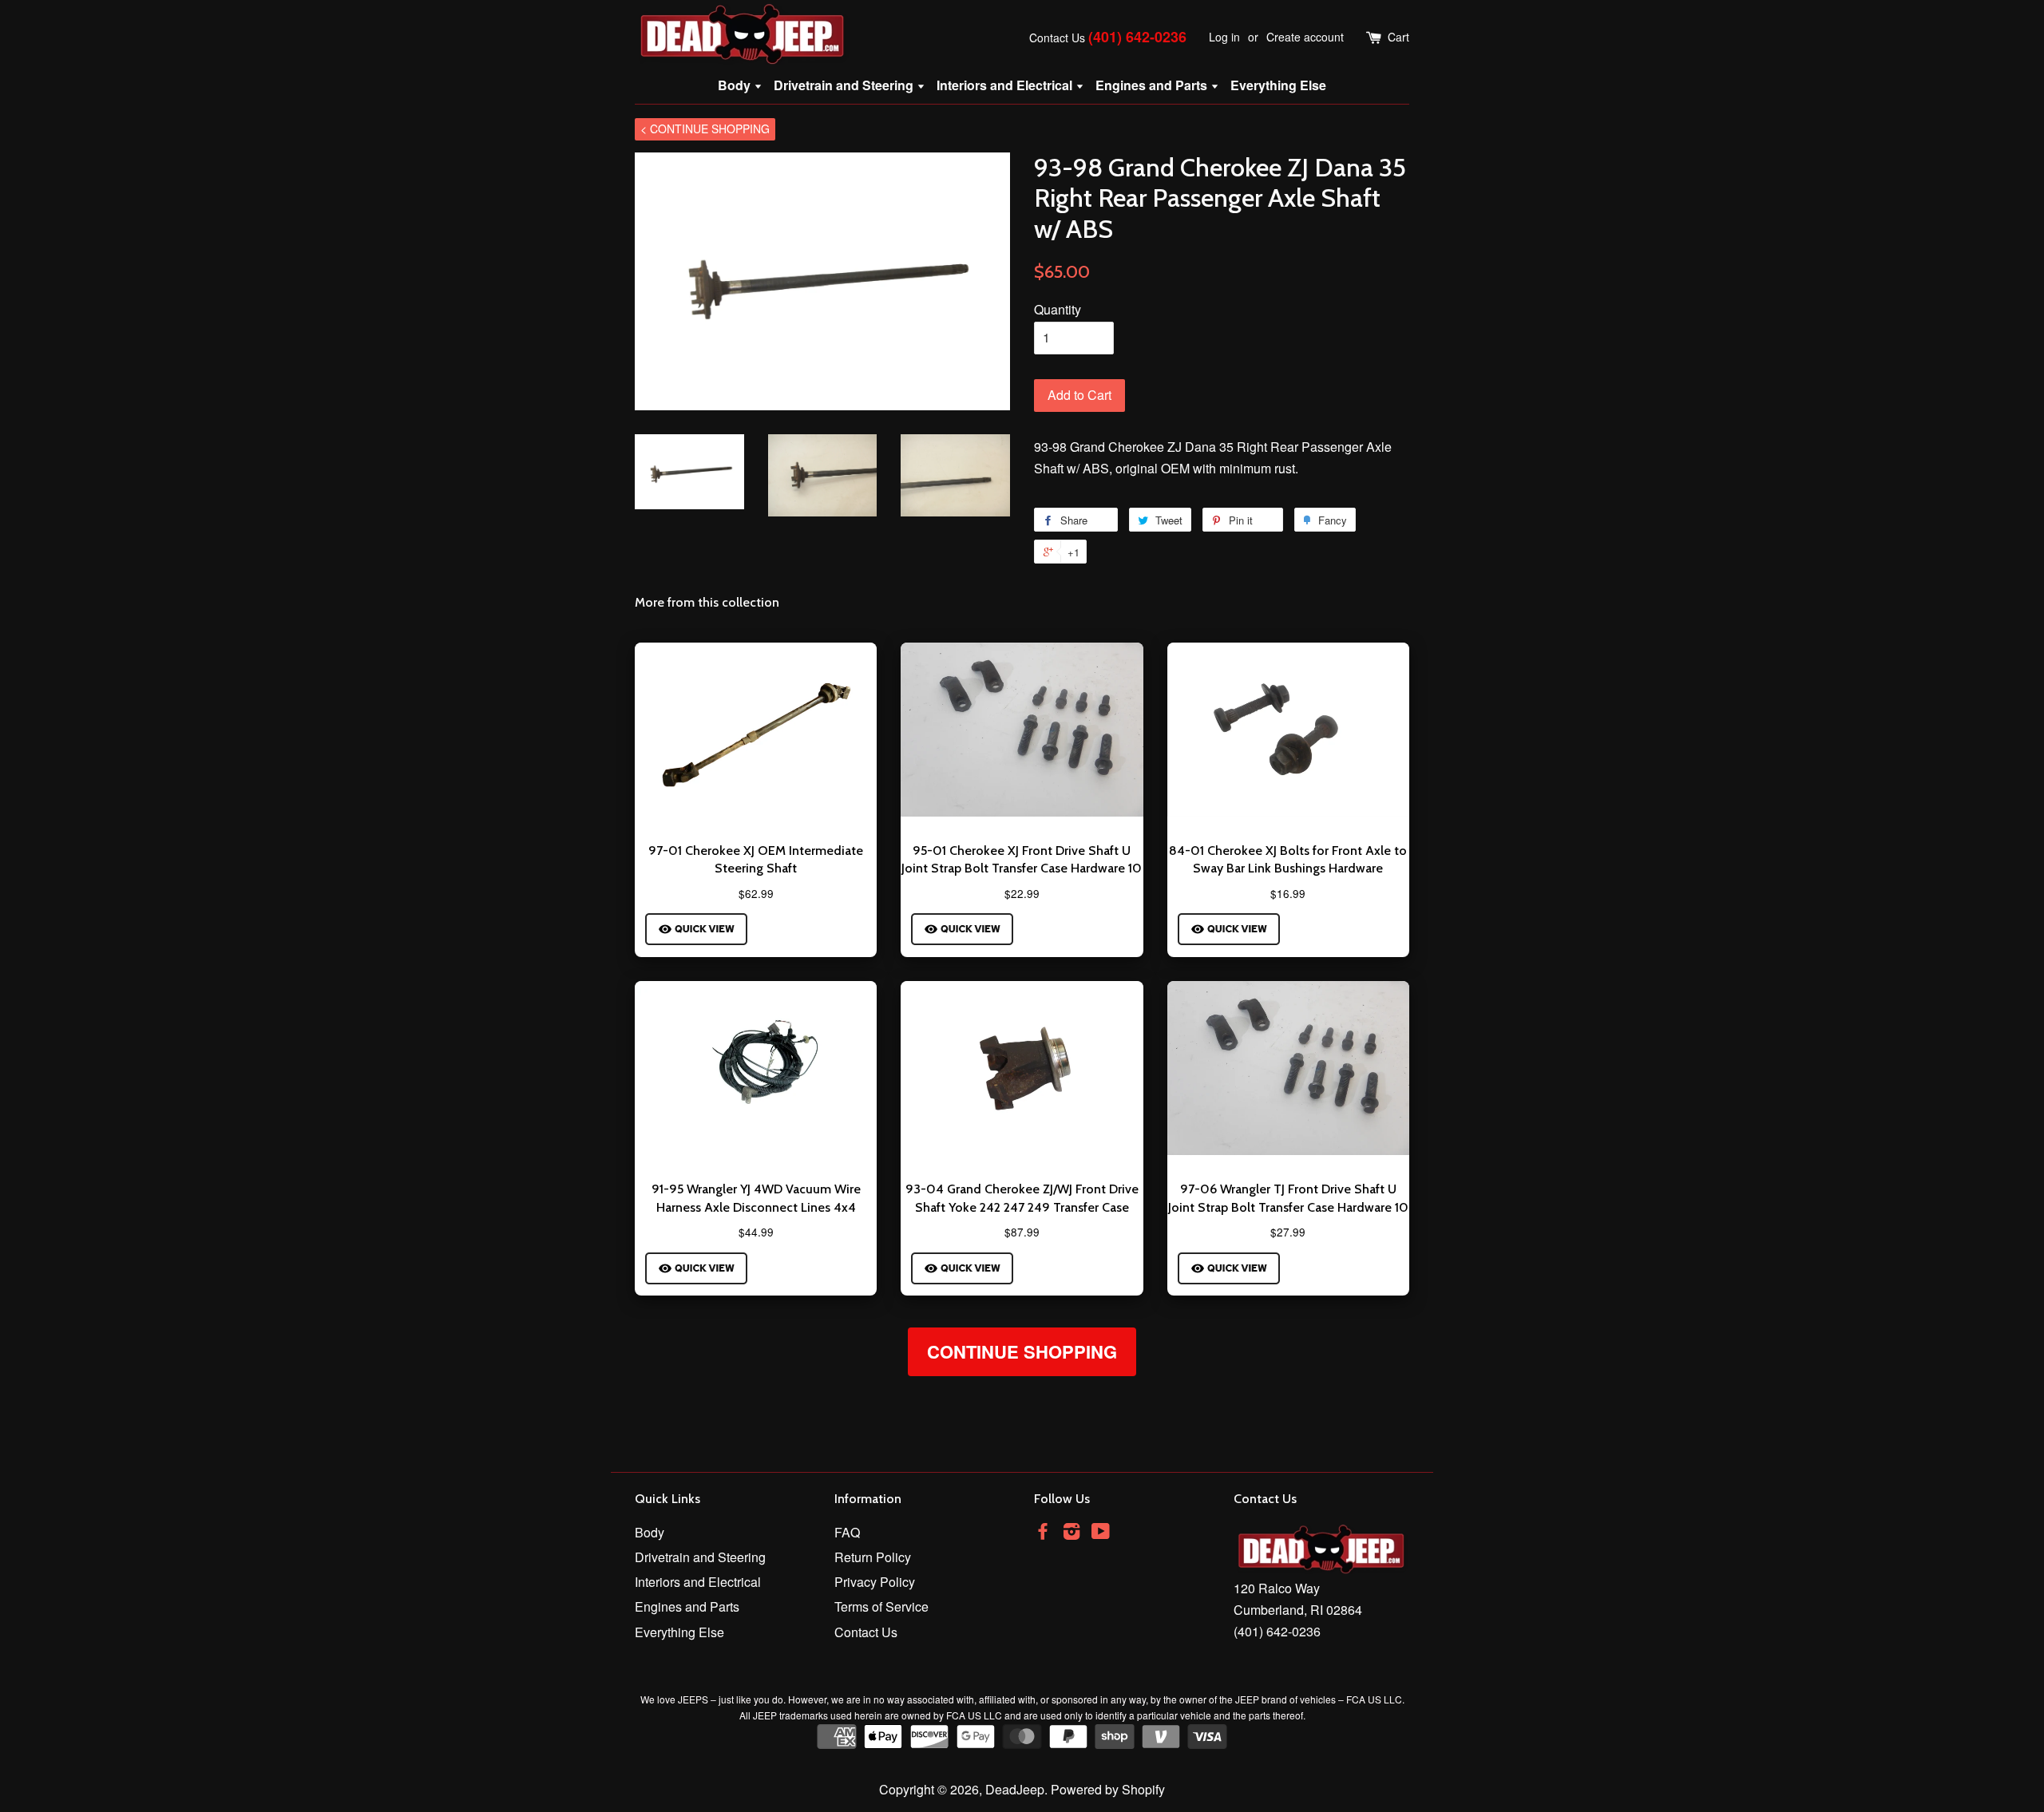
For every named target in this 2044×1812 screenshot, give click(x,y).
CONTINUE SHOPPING (1022, 1351)
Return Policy (873, 1557)
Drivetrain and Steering (845, 85)
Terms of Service (881, 1606)
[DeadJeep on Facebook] (1043, 1533)
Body (736, 85)
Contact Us (1057, 38)
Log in (1224, 37)
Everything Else (1278, 85)
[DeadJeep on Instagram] (1072, 1533)
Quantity (1058, 309)
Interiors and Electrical (1006, 85)
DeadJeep (1015, 1789)
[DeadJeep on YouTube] (1101, 1533)
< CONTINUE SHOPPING (705, 129)
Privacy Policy (875, 1582)
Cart (1398, 37)
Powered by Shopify (1108, 1789)
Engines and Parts (1153, 85)
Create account (1305, 37)
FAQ (847, 1532)
